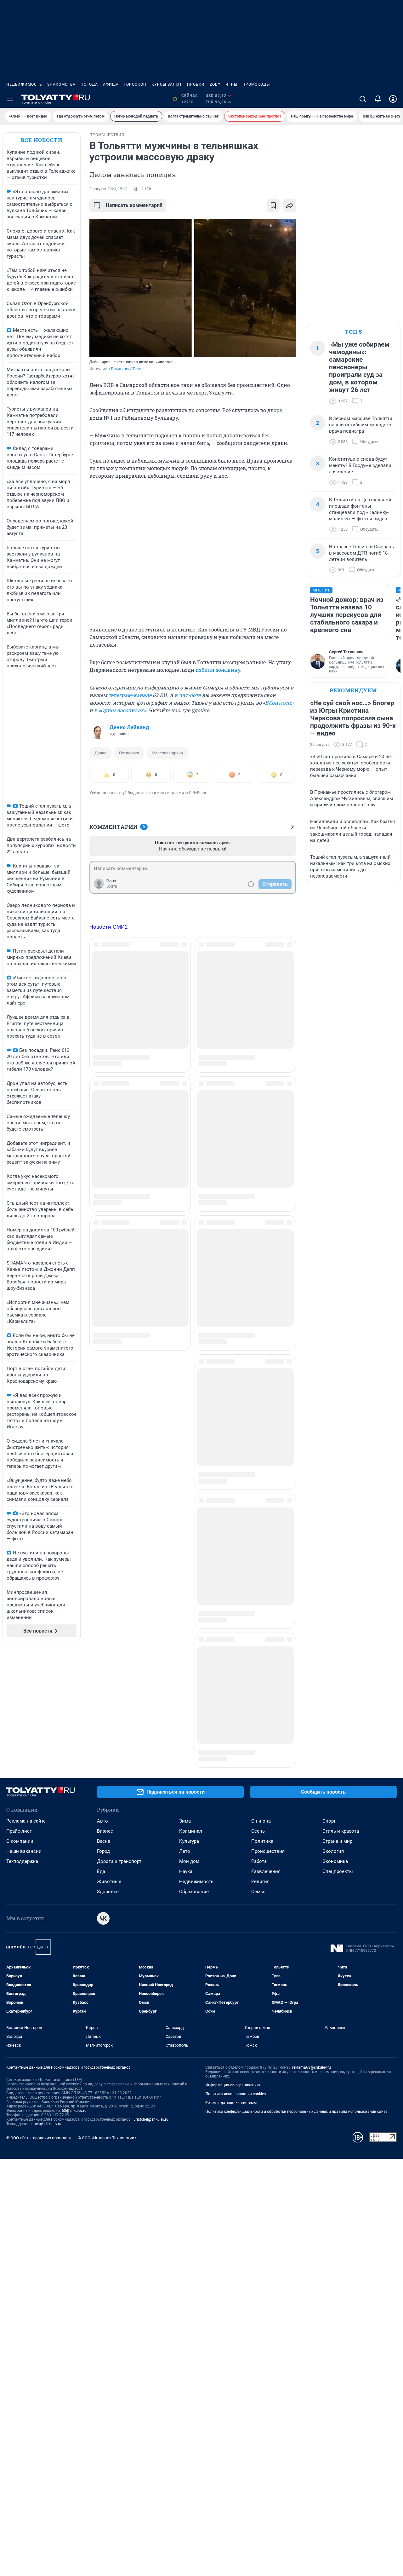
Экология (333, 1752)
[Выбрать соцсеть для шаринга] (290, 205)
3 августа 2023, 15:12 (108, 189)
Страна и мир (337, 1742)
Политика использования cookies (236, 1995)
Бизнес (105, 1732)
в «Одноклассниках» (120, 710)
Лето (185, 1752)
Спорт (329, 1722)
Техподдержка (22, 1762)
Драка (100, 753)
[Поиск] (363, 99)
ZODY (215, 84)
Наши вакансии (24, 1752)
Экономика (335, 1762)
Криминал (191, 1732)
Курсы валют (167, 84)
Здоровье (108, 1793)
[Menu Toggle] (10, 99)
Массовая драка (167, 753)
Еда (101, 1772)
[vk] (103, 1819)
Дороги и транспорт (119, 1762)
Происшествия (268, 1752)
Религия (260, 1783)
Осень (258, 1732)
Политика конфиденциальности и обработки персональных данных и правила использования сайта (296, 2013)
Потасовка (129, 753)
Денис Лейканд (129, 727)
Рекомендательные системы (231, 2004)
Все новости (42, 140)
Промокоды (256, 84)
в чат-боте (187, 695)
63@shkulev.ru (74, 2012)
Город (103, 1752)
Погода (89, 84)
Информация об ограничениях (233, 1986)
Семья (258, 1793)
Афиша (111, 84)
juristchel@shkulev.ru (150, 2020)
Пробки (196, 84)
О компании (20, 1742)
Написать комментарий (134, 205)
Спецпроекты (338, 1772)
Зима (185, 1722)
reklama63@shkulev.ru (312, 1968)
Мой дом (189, 1762)
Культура (189, 1742)
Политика (262, 1742)
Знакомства (61, 84)
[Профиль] (393, 99)
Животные (109, 1783)
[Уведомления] (378, 99)
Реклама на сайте (26, 1722)
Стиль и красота (341, 1732)
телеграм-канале (130, 695)
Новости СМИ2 (109, 927)
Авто (102, 1722)
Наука (186, 1772)
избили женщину (218, 670)
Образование (194, 1793)
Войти (112, 886)
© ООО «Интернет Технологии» (107, 2039)
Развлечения (266, 1772)
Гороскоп (135, 84)
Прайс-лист (19, 1732)
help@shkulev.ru (48, 2025)
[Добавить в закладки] (273, 205)
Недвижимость (24, 84)
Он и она (261, 1722)
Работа (259, 1762)
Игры (231, 84)
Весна (104, 1742)
